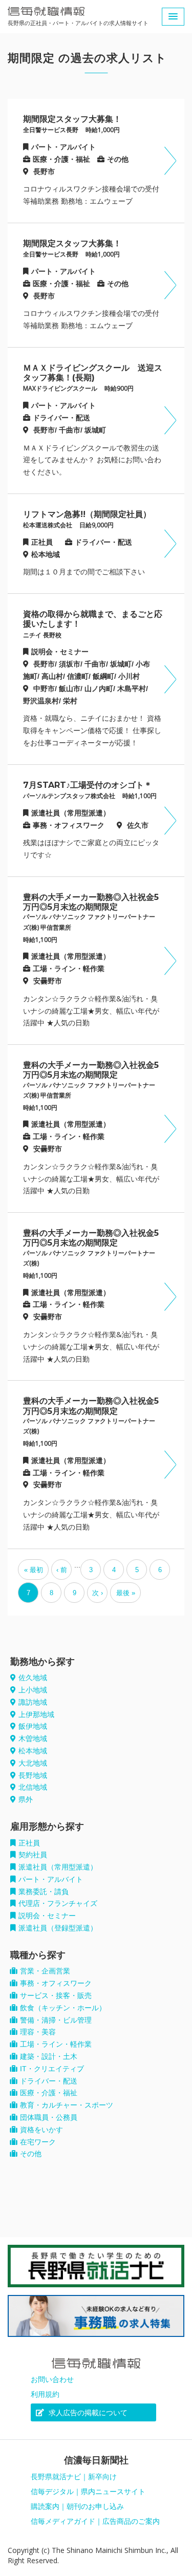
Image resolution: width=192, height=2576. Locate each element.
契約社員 (33, 1855)
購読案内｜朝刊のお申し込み (77, 2506)
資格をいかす (41, 2130)
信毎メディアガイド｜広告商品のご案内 (95, 2521)
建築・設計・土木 (49, 2056)
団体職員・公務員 (49, 2117)
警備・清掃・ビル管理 (56, 2020)
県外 (26, 1799)
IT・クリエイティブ (52, 2069)
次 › (98, 1593)
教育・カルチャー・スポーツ (67, 2105)
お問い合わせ (52, 2379)
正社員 (29, 1843)
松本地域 (33, 1751)
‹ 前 (62, 1570)
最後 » (126, 1593)
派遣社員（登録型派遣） (58, 1928)
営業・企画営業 (45, 1971)
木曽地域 (33, 1738)
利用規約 (45, 2394)
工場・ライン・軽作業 (56, 2044)
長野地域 (33, 1775)
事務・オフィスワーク (56, 1983)
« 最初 (34, 1570)
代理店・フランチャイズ (58, 1903)
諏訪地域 (33, 1702)
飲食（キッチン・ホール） (63, 2008)
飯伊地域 (33, 1726)
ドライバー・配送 (49, 2081)
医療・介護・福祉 (49, 2093)
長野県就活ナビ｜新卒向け (74, 2477)
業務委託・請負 (44, 1892)
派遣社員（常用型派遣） (58, 1867)
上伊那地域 (36, 1714)
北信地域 (33, 1787)
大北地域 (33, 1763)
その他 (31, 2154)
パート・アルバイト (51, 1879)
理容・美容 (38, 2032)
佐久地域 (33, 1678)
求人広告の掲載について (87, 2413)
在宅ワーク (38, 2142)
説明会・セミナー (47, 1916)
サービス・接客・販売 (56, 1995)
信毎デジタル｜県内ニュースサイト (88, 2492)
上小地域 (33, 1690)
